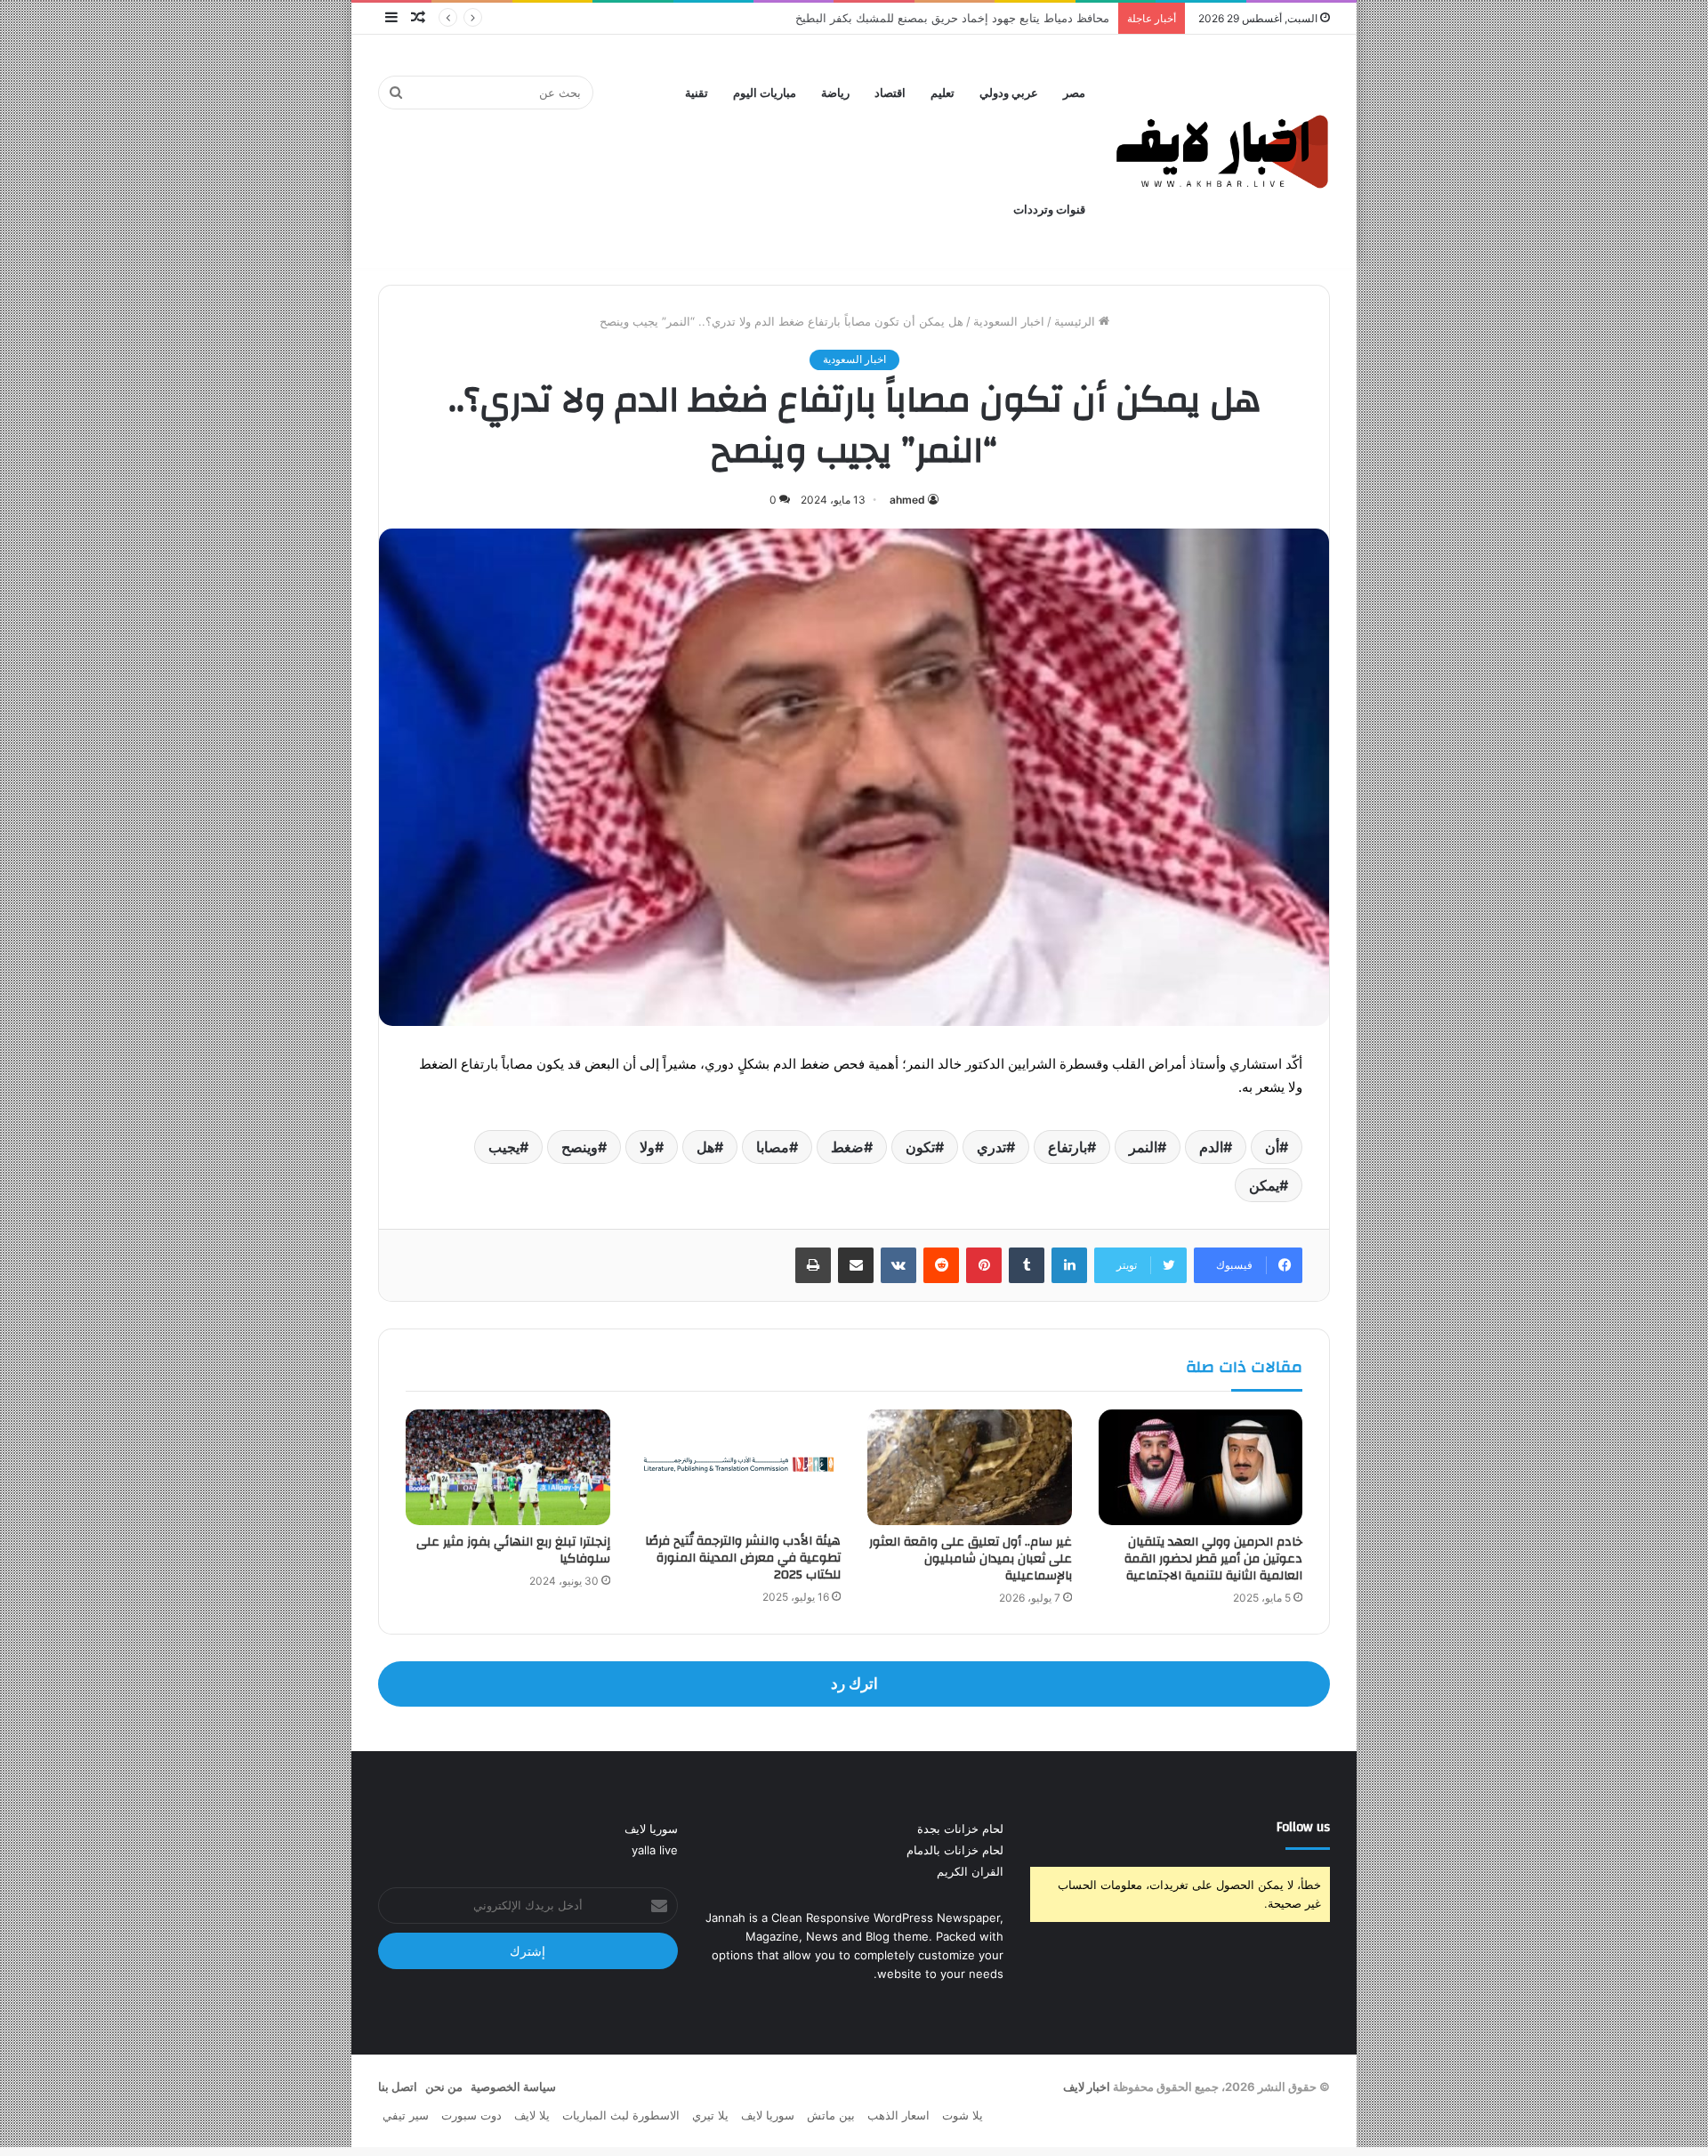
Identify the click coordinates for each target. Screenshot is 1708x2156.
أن (1272, 1147)
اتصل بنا (398, 2087)
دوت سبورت (471, 2115)
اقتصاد (890, 93)
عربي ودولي (1009, 93)
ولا (647, 1147)
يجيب (504, 1147)
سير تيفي (406, 2115)
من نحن (444, 2087)
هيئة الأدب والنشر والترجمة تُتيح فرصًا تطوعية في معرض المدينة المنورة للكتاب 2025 (743, 1558)
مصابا (773, 1147)
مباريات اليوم (765, 93)
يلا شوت (963, 2115)
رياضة (835, 93)
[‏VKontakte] (898, 1265)
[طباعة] (813, 1265)
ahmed (907, 500)
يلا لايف (532, 2115)
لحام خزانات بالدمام (955, 1850)
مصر (1074, 93)
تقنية (697, 93)
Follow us (1303, 1827)
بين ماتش (831, 2115)
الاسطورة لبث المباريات (621, 2115)
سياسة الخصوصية (513, 2087)
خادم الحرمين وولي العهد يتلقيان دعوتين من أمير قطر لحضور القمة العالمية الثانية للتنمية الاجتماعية (1213, 1559)
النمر (1143, 1147)
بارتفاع (1067, 1147)
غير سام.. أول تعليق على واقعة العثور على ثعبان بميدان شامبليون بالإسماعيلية (971, 1559)
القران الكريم (970, 1871)
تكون (920, 1147)
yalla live (655, 1850)
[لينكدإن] (1069, 1265)
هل (705, 1147)
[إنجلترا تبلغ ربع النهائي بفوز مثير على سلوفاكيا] (508, 1467)
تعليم (943, 93)
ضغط (847, 1147)
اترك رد (854, 1684)
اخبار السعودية (1009, 321)
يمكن (1264, 1185)
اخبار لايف (1087, 2087)
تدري (991, 1147)
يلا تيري (710, 2115)
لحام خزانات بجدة (960, 1829)
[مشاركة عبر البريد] (856, 1265)
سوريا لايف (651, 1829)
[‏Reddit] (941, 1265)
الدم (1211, 1147)
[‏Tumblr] (1027, 1265)
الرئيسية (1076, 321)
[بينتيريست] (984, 1265)
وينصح (580, 1147)
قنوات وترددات (1049, 210)
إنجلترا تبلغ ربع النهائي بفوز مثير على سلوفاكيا (513, 1550)
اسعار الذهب (898, 2115)
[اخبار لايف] (1223, 151)
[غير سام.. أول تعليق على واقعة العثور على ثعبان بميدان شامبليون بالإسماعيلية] (970, 1467)
